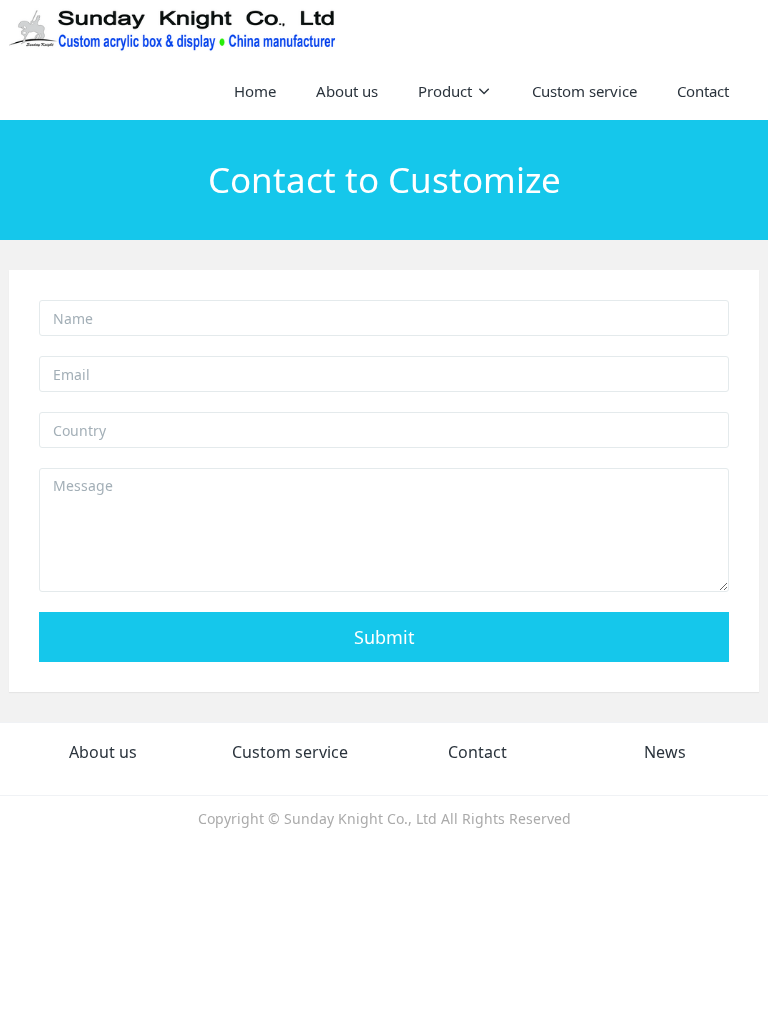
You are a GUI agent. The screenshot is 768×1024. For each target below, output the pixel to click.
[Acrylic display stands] (173, 30)
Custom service (290, 752)
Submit (384, 637)
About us (103, 752)
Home (255, 91)
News (665, 752)
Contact (477, 752)
